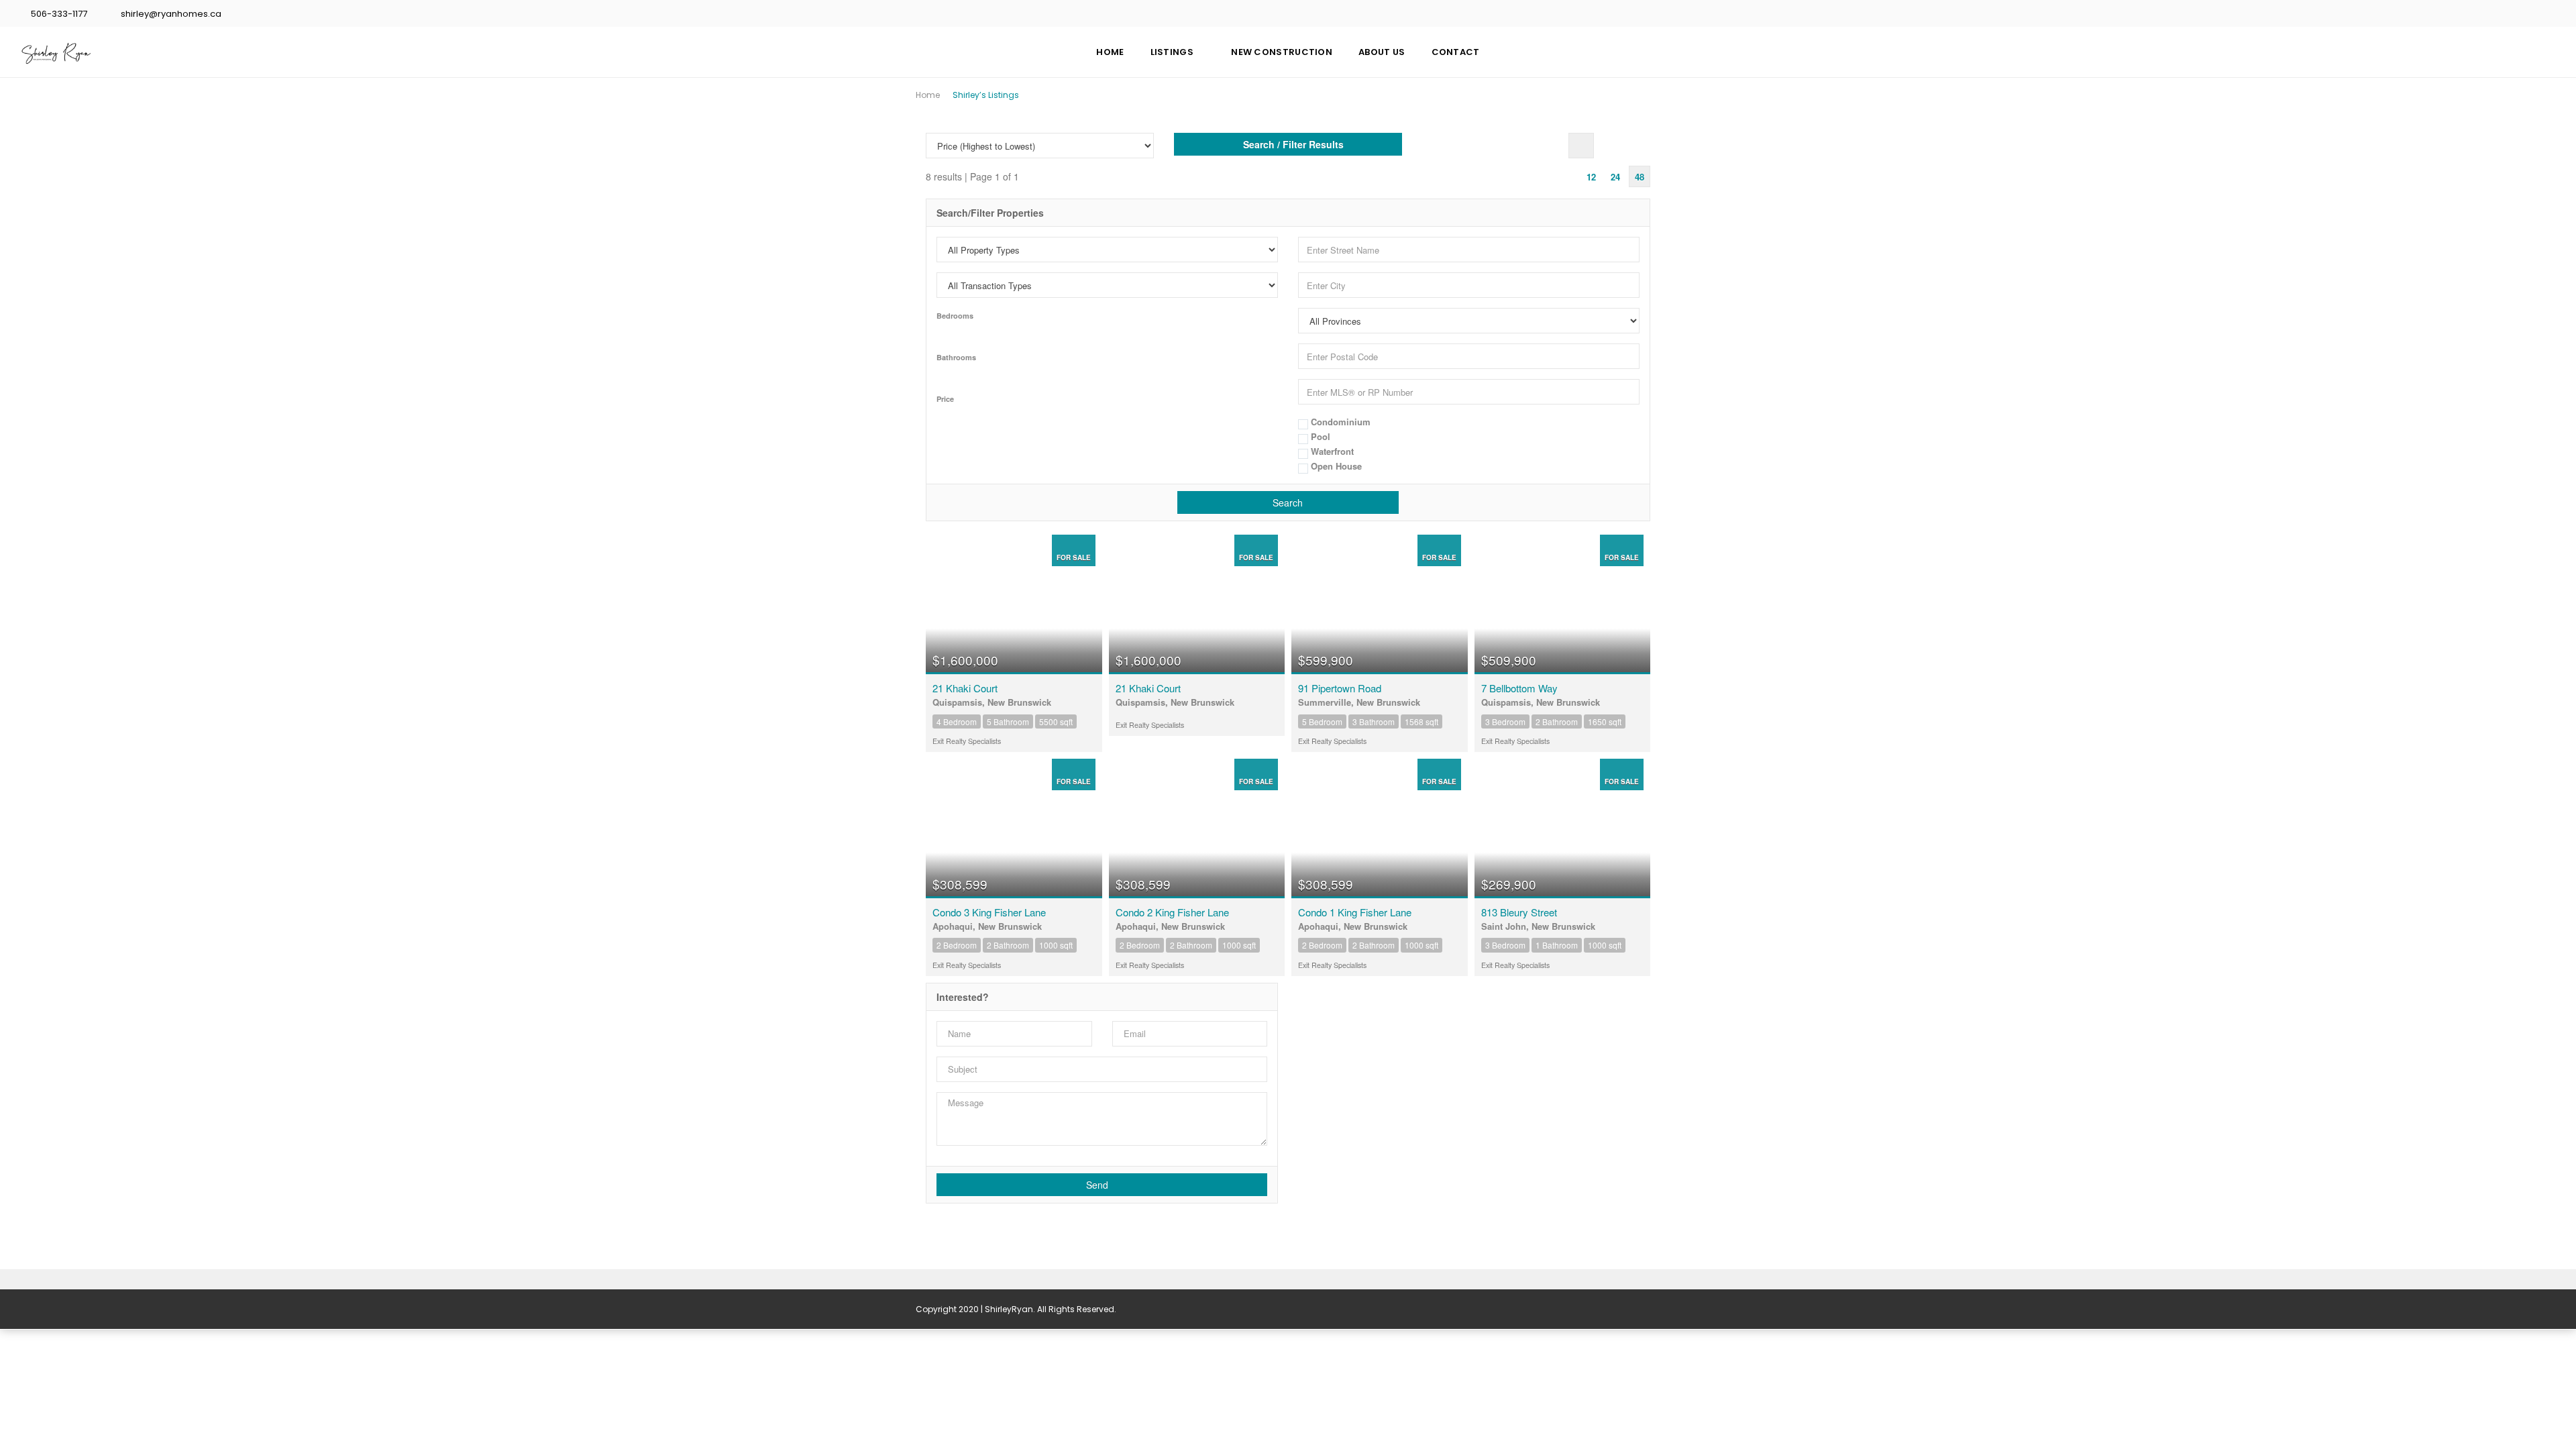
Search (1288, 502)
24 (1615, 177)
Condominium (1339, 422)
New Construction (1282, 52)
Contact (1456, 52)
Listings (1172, 52)
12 (1591, 177)
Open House (1335, 467)
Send (1098, 1185)
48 (1640, 177)
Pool (1319, 437)
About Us (1382, 52)
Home (1110, 52)
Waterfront (1331, 452)
